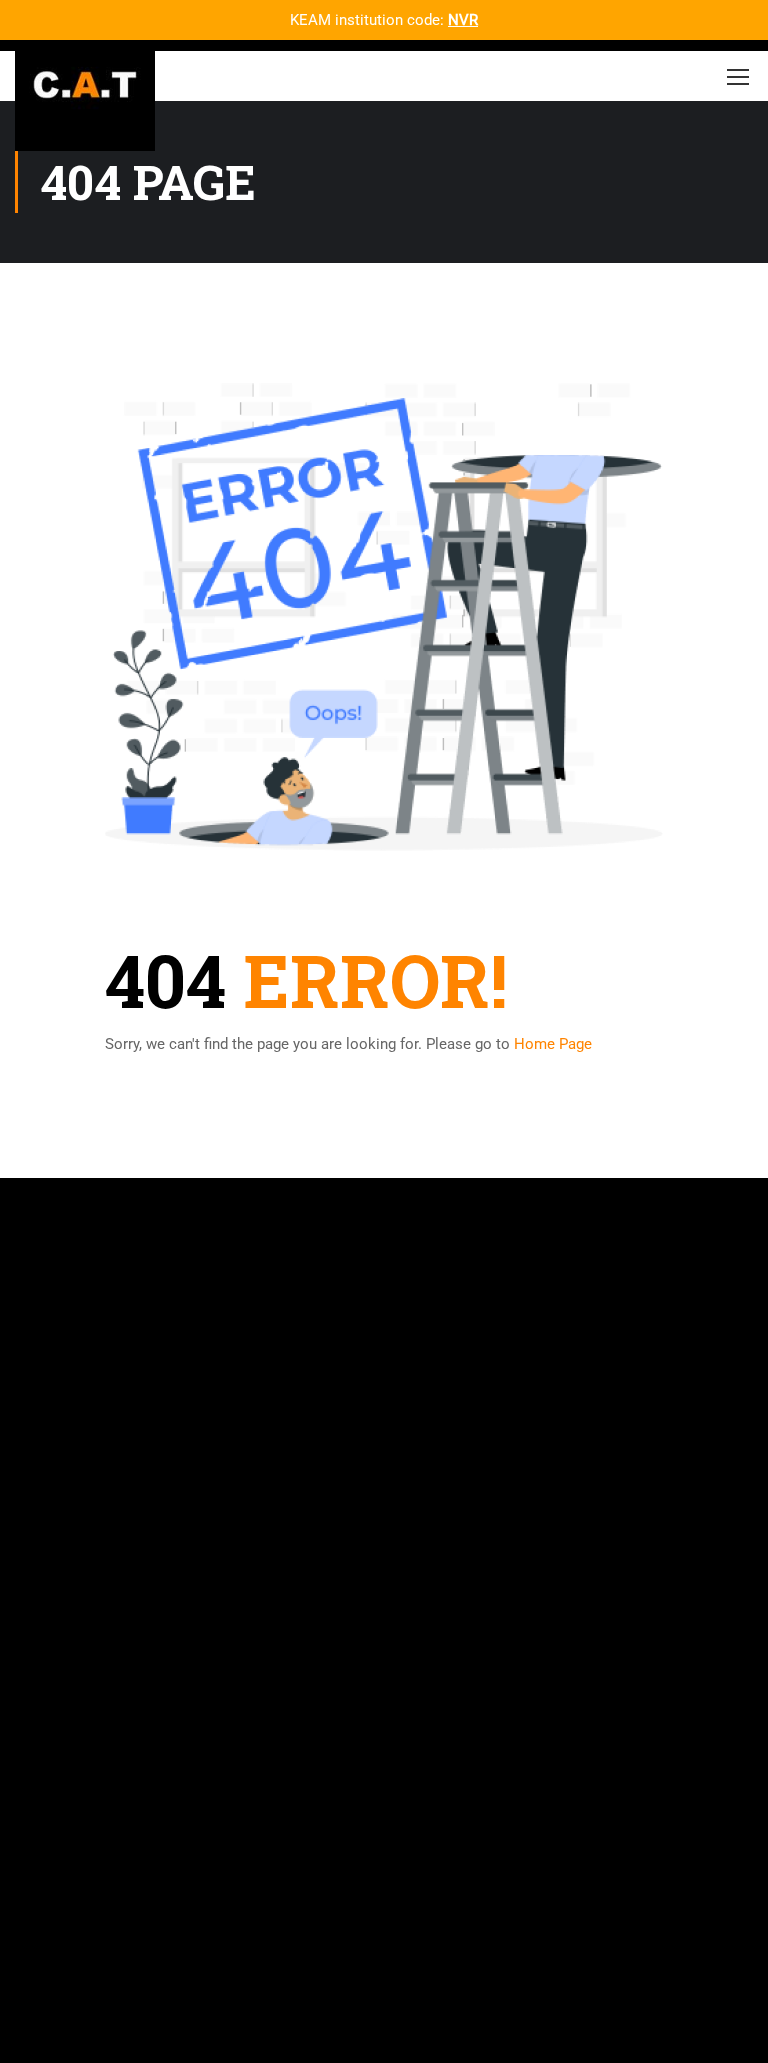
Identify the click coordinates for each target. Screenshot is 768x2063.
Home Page (553, 1044)
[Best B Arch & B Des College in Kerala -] (85, 81)
